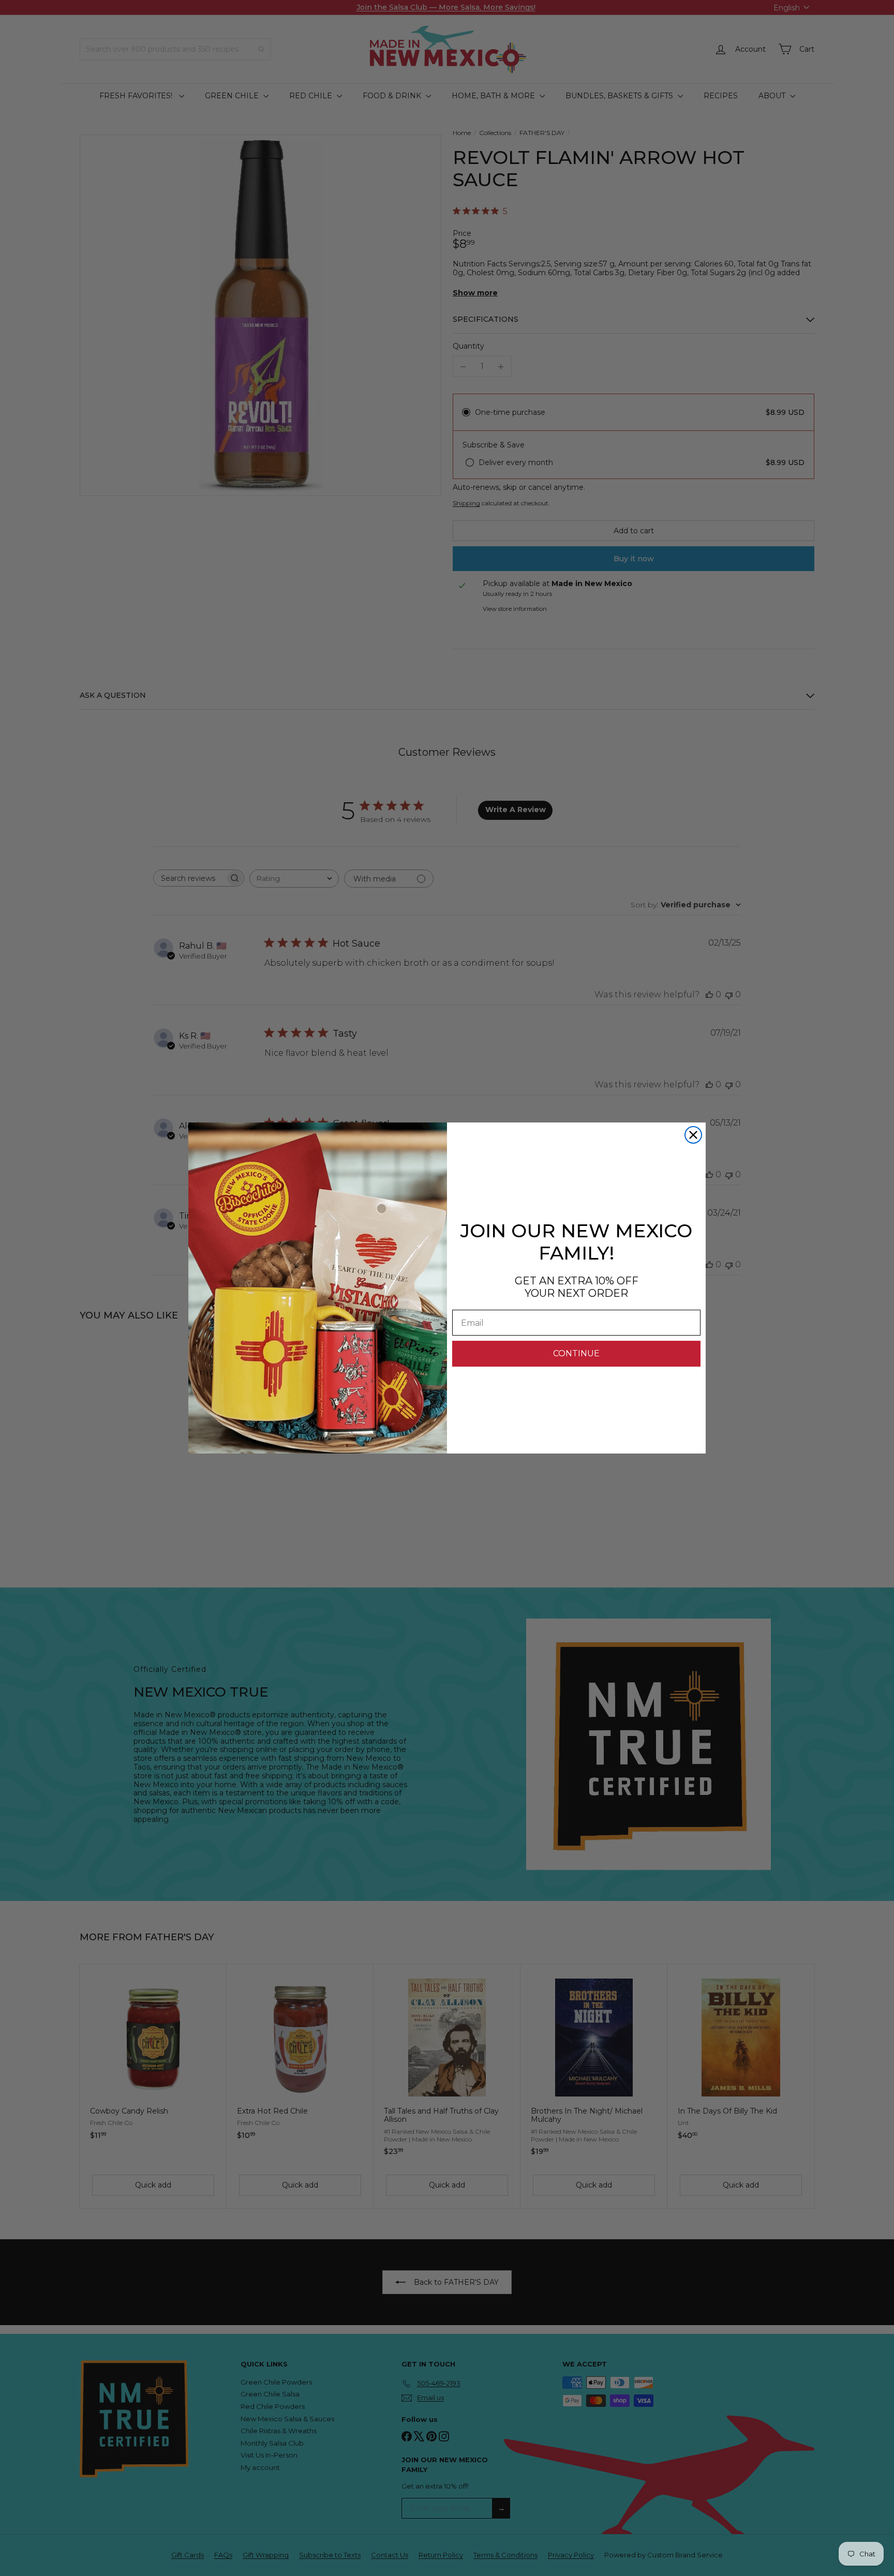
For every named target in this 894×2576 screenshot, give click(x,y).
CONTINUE (576, 1353)
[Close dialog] (693, 1135)
